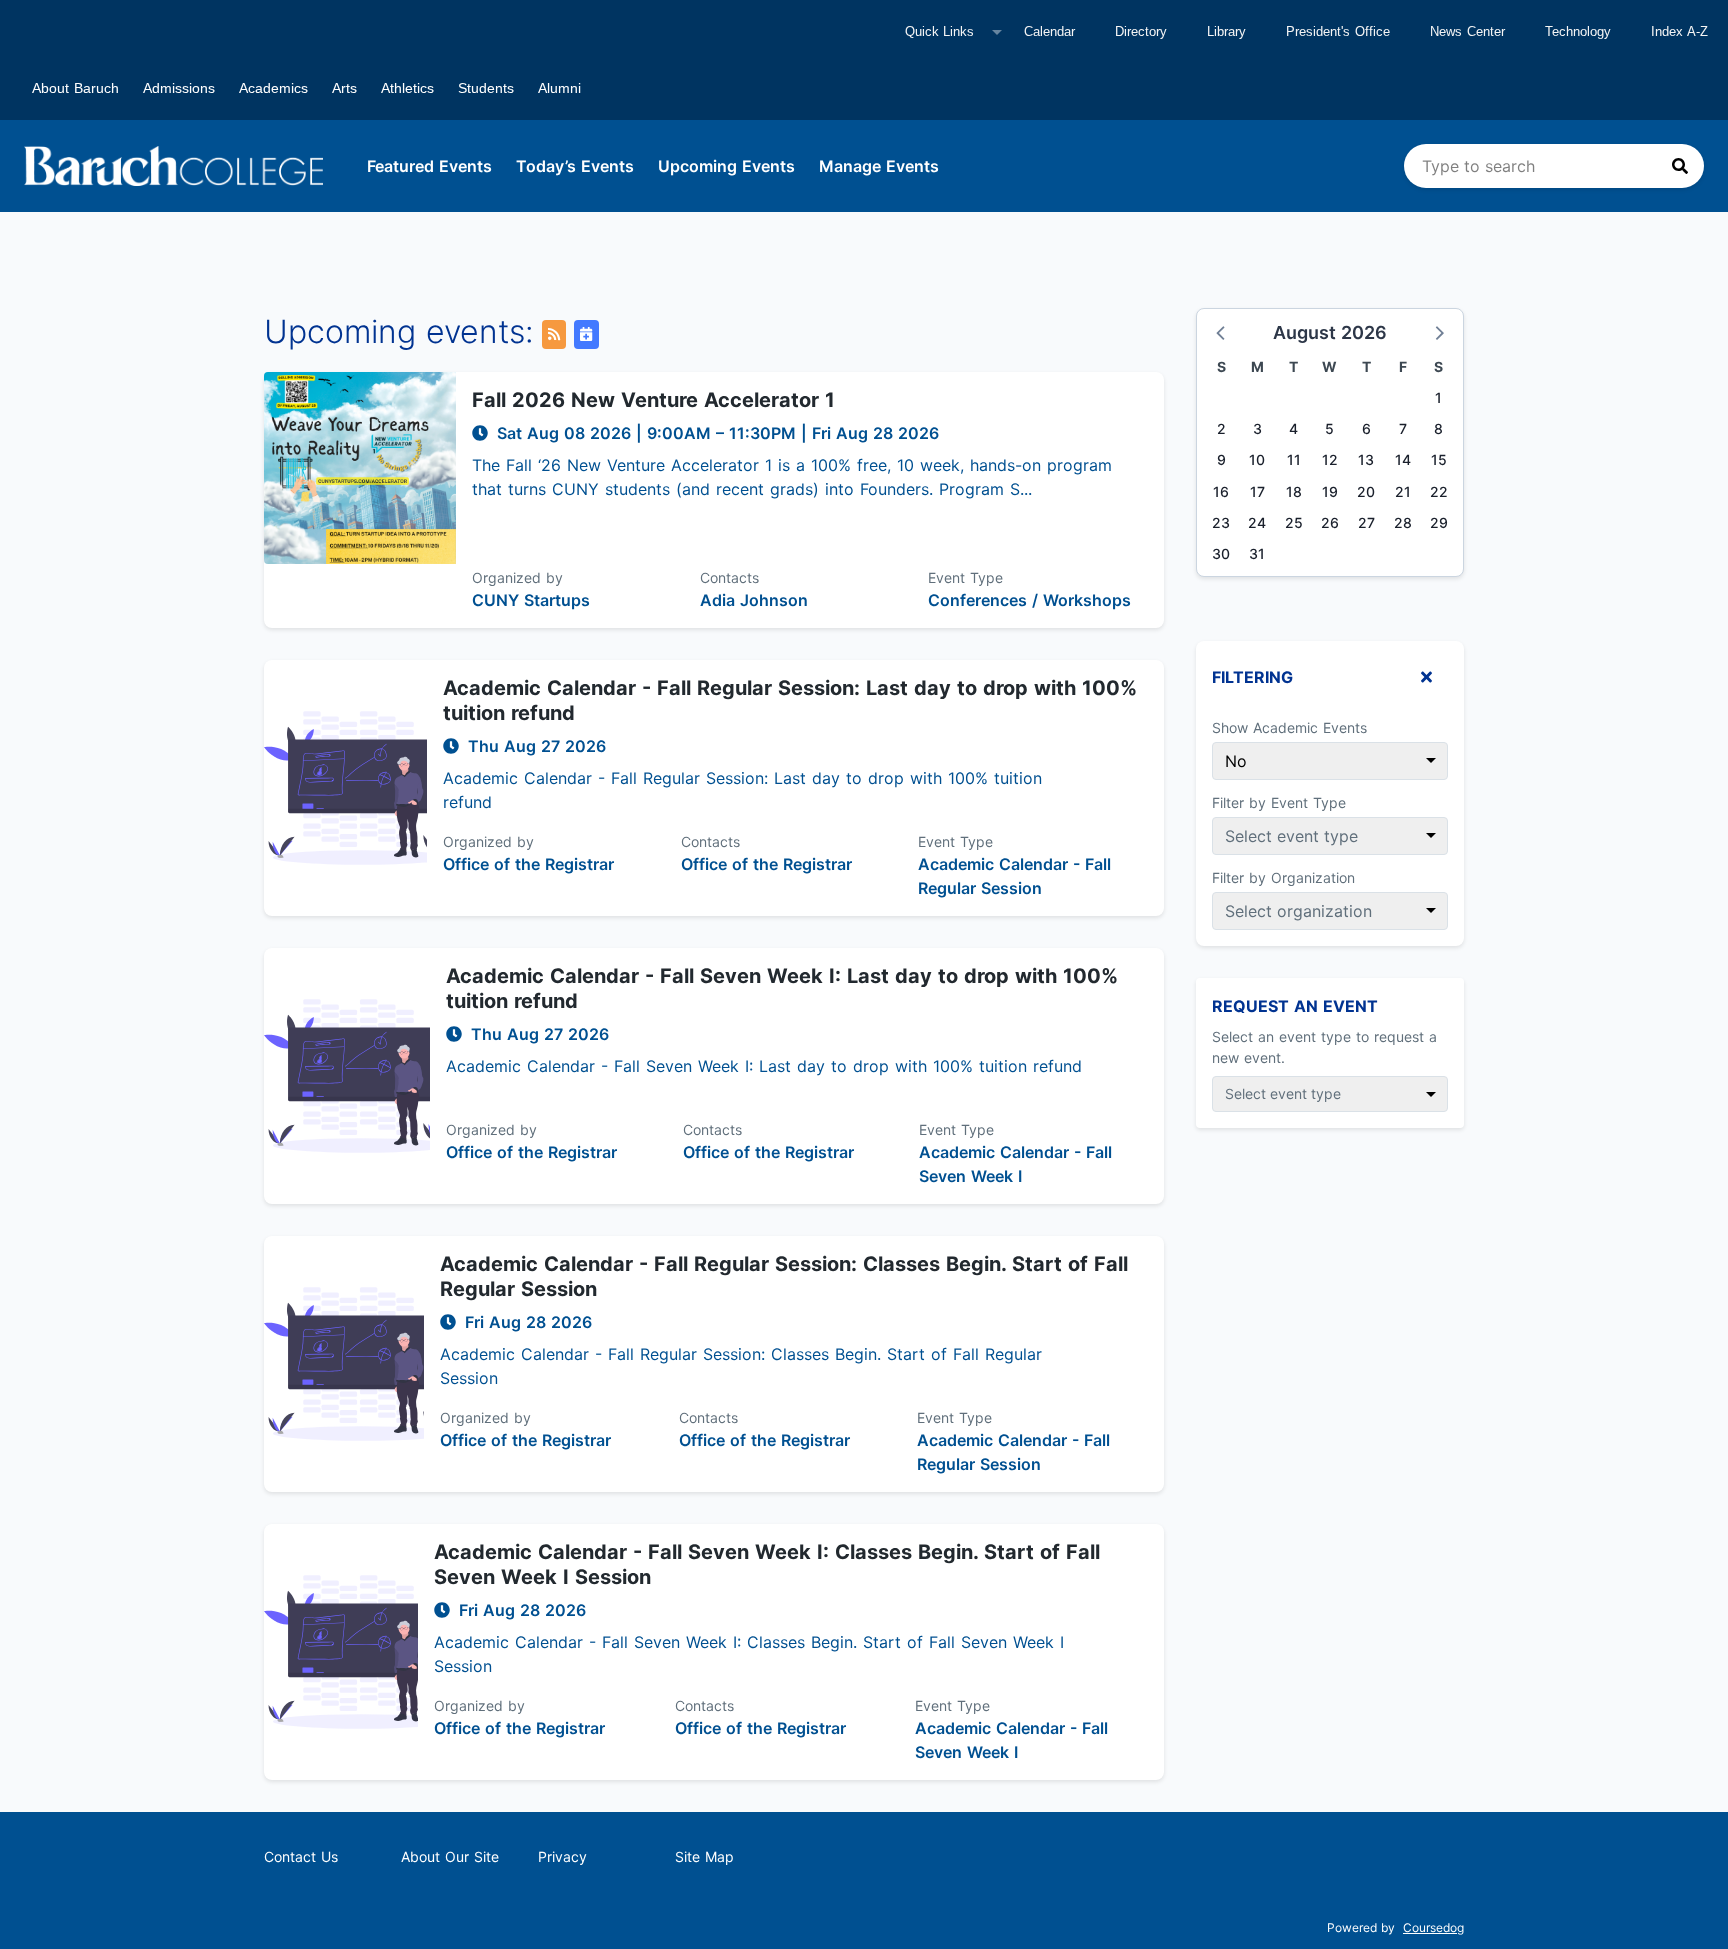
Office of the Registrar (528, 864)
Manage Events (879, 166)
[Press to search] (1680, 166)
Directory (1141, 31)
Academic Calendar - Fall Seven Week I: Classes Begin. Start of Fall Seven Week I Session (767, 1564)
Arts (344, 88)
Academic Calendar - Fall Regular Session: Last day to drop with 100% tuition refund (790, 700)
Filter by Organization (1283, 877)
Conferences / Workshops (1029, 600)
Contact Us (301, 1856)
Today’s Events (575, 166)
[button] (1222, 332)
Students (486, 88)
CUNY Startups (531, 600)
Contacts (729, 577)
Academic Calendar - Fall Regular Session (1014, 876)
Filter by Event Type (1279, 802)
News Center (1467, 31)
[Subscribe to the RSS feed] (554, 334)
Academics (273, 88)
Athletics (407, 88)
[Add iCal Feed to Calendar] (586, 334)
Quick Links (939, 31)
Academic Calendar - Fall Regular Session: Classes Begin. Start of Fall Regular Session (784, 1276)
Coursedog (1433, 1927)
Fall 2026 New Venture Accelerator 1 (653, 400)
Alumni (559, 88)
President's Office (1338, 31)
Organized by (517, 577)
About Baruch (75, 88)
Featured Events (429, 166)
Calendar (1049, 31)
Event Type (965, 577)
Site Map (704, 1856)
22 (1439, 491)
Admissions (179, 88)
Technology (1578, 31)
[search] (1554, 166)
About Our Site (450, 1856)
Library (1226, 31)
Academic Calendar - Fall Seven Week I (1015, 1164)
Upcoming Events (726, 166)
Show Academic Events (1289, 727)
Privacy (562, 1856)
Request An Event (1295, 1006)
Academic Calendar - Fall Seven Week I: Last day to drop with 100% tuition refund (782, 988)
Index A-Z (1679, 31)
